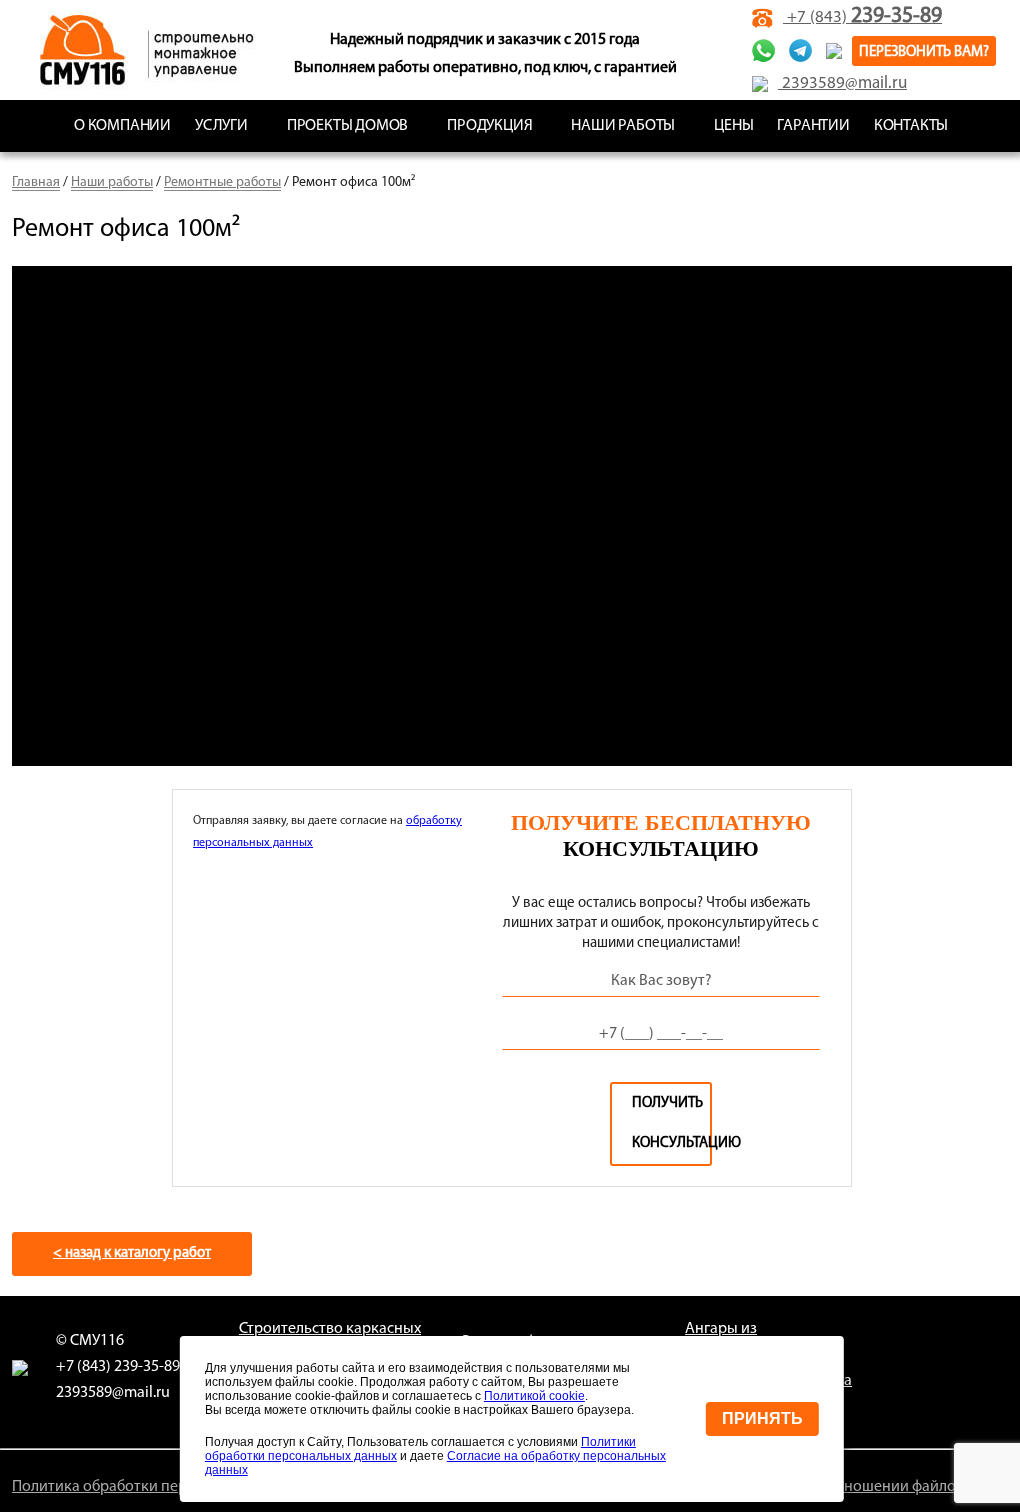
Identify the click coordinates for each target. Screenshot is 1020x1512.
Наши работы (112, 182)
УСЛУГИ (221, 126)
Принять (762, 1418)
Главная (36, 182)
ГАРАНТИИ (813, 126)
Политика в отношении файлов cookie (879, 1487)
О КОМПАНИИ (122, 126)
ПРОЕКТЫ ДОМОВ (347, 126)
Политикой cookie (534, 1396)
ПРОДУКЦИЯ (489, 126)
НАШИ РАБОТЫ (623, 126)
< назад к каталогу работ (132, 1253)
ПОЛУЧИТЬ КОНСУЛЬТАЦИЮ (672, 1123)
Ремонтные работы (222, 182)
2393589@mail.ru (842, 83)
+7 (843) (862, 17)
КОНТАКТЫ (911, 126)
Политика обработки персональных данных (165, 1487)
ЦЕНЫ (733, 126)
